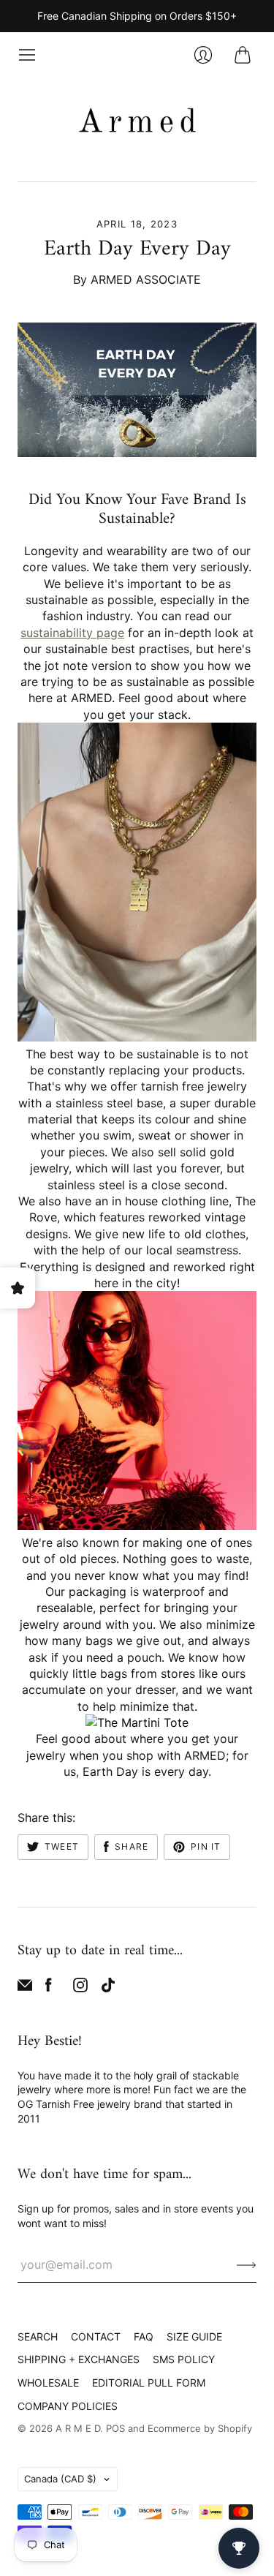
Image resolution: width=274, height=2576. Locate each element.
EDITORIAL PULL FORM (149, 2383)
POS (115, 2428)
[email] (25, 1988)
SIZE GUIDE (194, 2336)
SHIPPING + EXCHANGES (79, 2359)
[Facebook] (49, 1988)
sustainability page (72, 633)
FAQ (144, 2336)
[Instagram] (80, 1988)
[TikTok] (108, 1988)
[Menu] (27, 55)
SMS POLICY (184, 2359)
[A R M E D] (137, 123)
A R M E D (78, 2428)
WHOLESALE (48, 2383)
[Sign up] (247, 2264)
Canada (60, 2479)
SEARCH (38, 2336)
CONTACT (96, 2336)
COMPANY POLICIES (68, 2406)
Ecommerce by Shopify (200, 2428)
